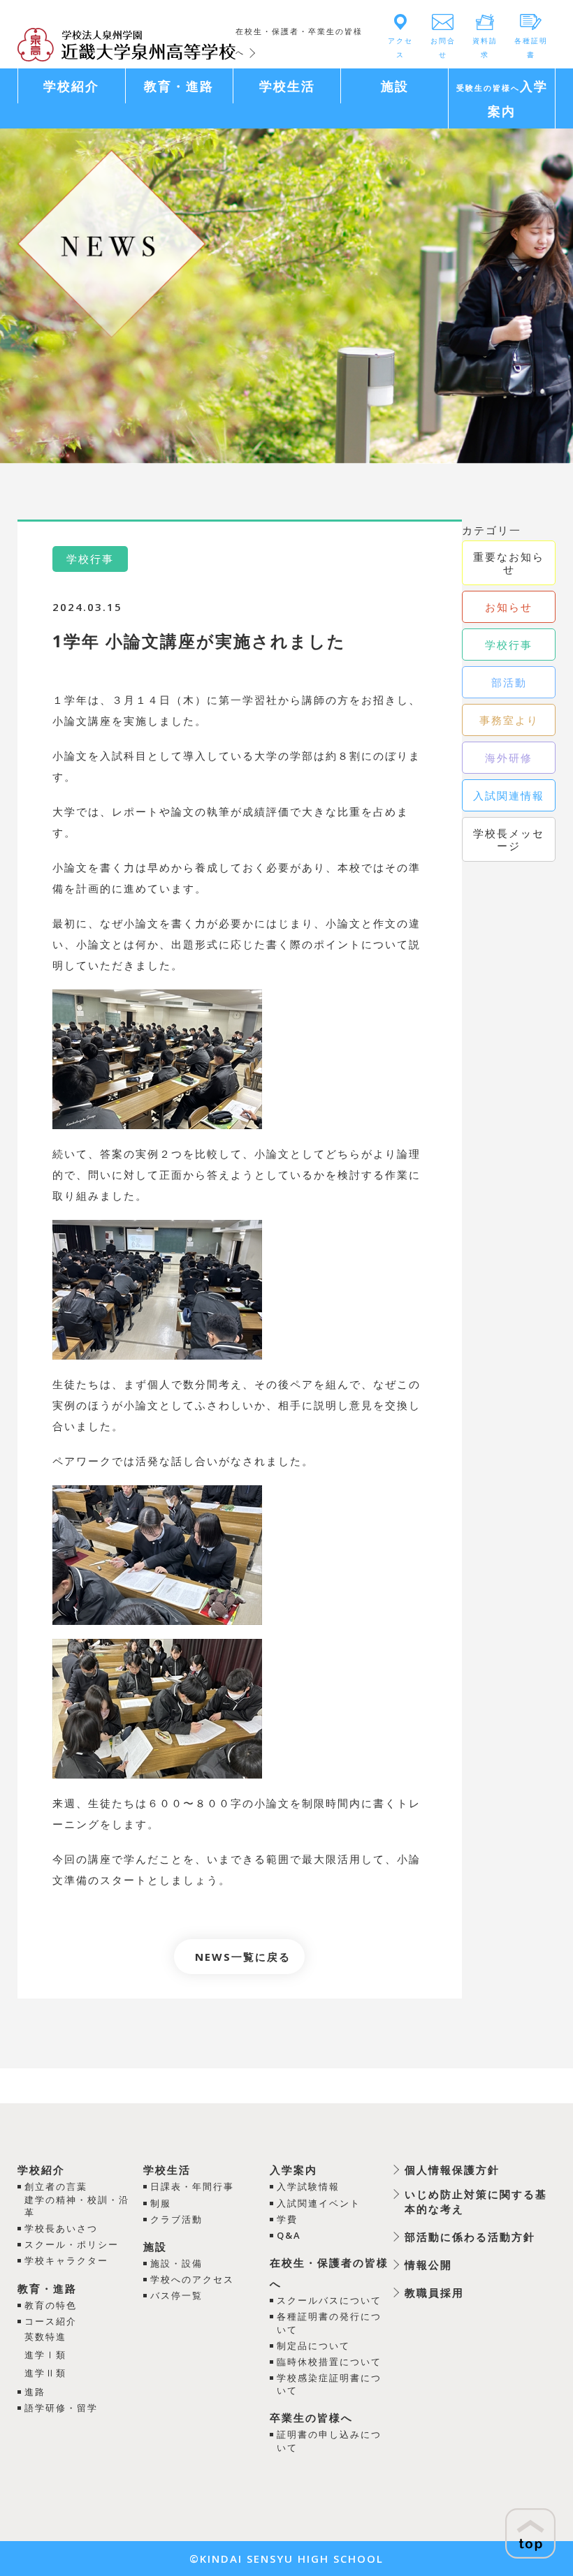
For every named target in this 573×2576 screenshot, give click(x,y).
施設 (155, 2246)
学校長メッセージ (509, 839)
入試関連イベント (319, 2203)
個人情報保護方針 (452, 2170)
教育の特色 (51, 2305)
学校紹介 (41, 2170)
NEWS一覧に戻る (243, 1957)
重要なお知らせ (509, 563)
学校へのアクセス (192, 2279)
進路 (35, 2392)
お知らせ (509, 607)
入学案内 (293, 2170)
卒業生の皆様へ (311, 2417)
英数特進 (45, 2336)
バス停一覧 (176, 2295)
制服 (161, 2203)
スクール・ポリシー (72, 2244)
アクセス (400, 47)
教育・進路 (47, 2288)
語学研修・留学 (61, 2408)
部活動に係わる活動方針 (470, 2237)
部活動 (509, 682)
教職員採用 (434, 2292)
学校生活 (167, 2170)
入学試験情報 (308, 2186)
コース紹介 (51, 2321)
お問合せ (443, 47)
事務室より (509, 720)
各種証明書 (531, 47)
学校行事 (509, 645)
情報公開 (428, 2265)
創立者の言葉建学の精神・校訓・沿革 (77, 2199)
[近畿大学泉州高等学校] (127, 43)
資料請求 (485, 47)
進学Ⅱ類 (45, 2373)
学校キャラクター (66, 2260)
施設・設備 (176, 2263)
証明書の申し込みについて (329, 2441)
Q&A (289, 2235)
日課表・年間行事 (192, 2186)
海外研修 (509, 758)
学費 (287, 2219)
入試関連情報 (509, 795)
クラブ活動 (176, 2219)
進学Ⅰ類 (45, 2355)
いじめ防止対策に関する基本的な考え (476, 2201)
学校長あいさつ (61, 2228)
